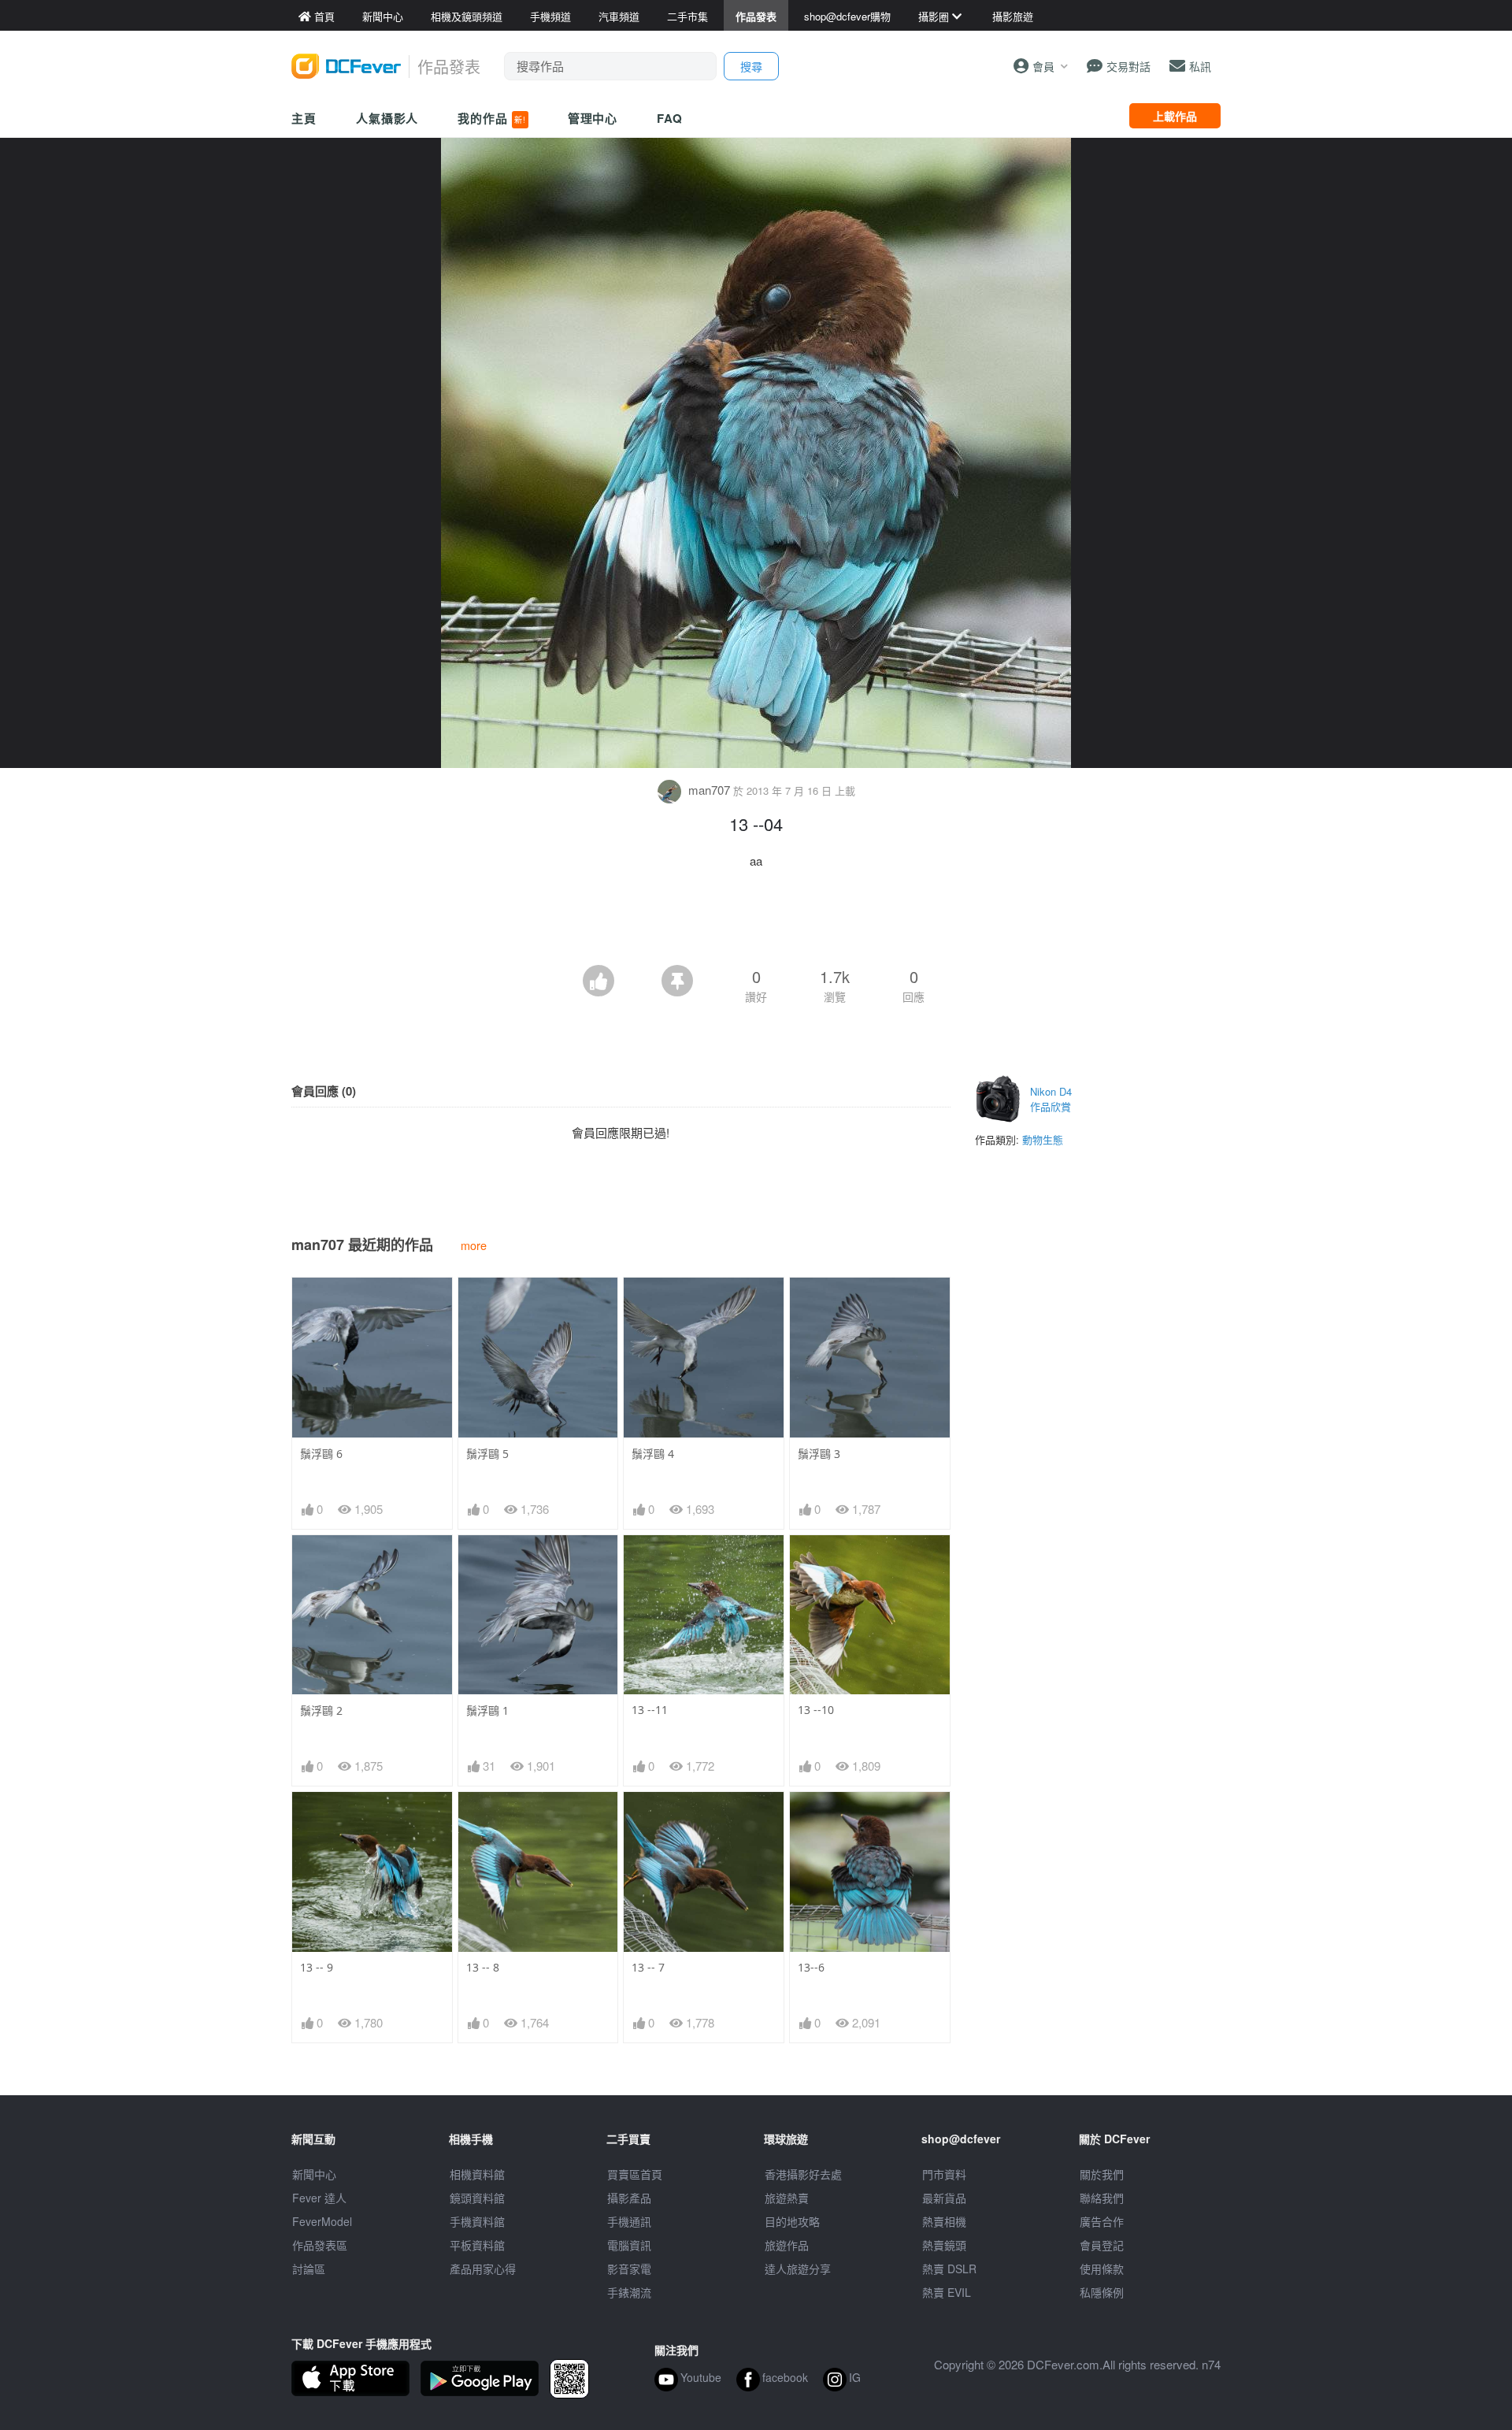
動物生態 (1043, 1139)
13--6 (811, 1967)
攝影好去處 (803, 2174)
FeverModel (322, 2221)
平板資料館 (477, 2245)
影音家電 (629, 2269)
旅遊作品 (787, 2245)
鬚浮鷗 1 (487, 1710)
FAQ (670, 118)
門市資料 (944, 2174)
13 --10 (816, 1710)
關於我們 (1102, 2174)
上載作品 (1175, 116)
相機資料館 (477, 2174)
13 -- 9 (317, 1967)
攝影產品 (629, 2198)
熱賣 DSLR (949, 2269)
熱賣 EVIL (947, 2292)
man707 (709, 790)
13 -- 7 (648, 1967)
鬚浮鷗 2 (321, 1710)
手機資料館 (477, 2221)
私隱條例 (1102, 2292)
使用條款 (1102, 2269)
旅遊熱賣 (787, 2198)
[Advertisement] (756, 922)
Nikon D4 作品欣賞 (1051, 1099)
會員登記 (1102, 2245)
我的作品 (491, 118)
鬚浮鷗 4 (653, 1454)
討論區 (309, 2269)
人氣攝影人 (387, 118)
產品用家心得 (483, 2269)
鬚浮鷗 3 (819, 1454)
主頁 (304, 118)
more (474, 1245)
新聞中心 (314, 2174)
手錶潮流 (629, 2292)
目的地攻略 (792, 2221)
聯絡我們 (1102, 2198)
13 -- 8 (483, 1967)
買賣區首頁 (635, 2174)
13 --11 (650, 1710)
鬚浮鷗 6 (321, 1454)
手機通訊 (629, 2221)
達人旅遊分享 (798, 2269)
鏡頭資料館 (477, 2198)
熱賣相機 (944, 2221)
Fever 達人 (319, 2198)
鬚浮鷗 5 (487, 1454)
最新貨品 (944, 2198)
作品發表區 (320, 2245)
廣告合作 (1102, 2221)
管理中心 (593, 118)
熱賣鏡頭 (944, 2245)
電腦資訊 (629, 2245)
